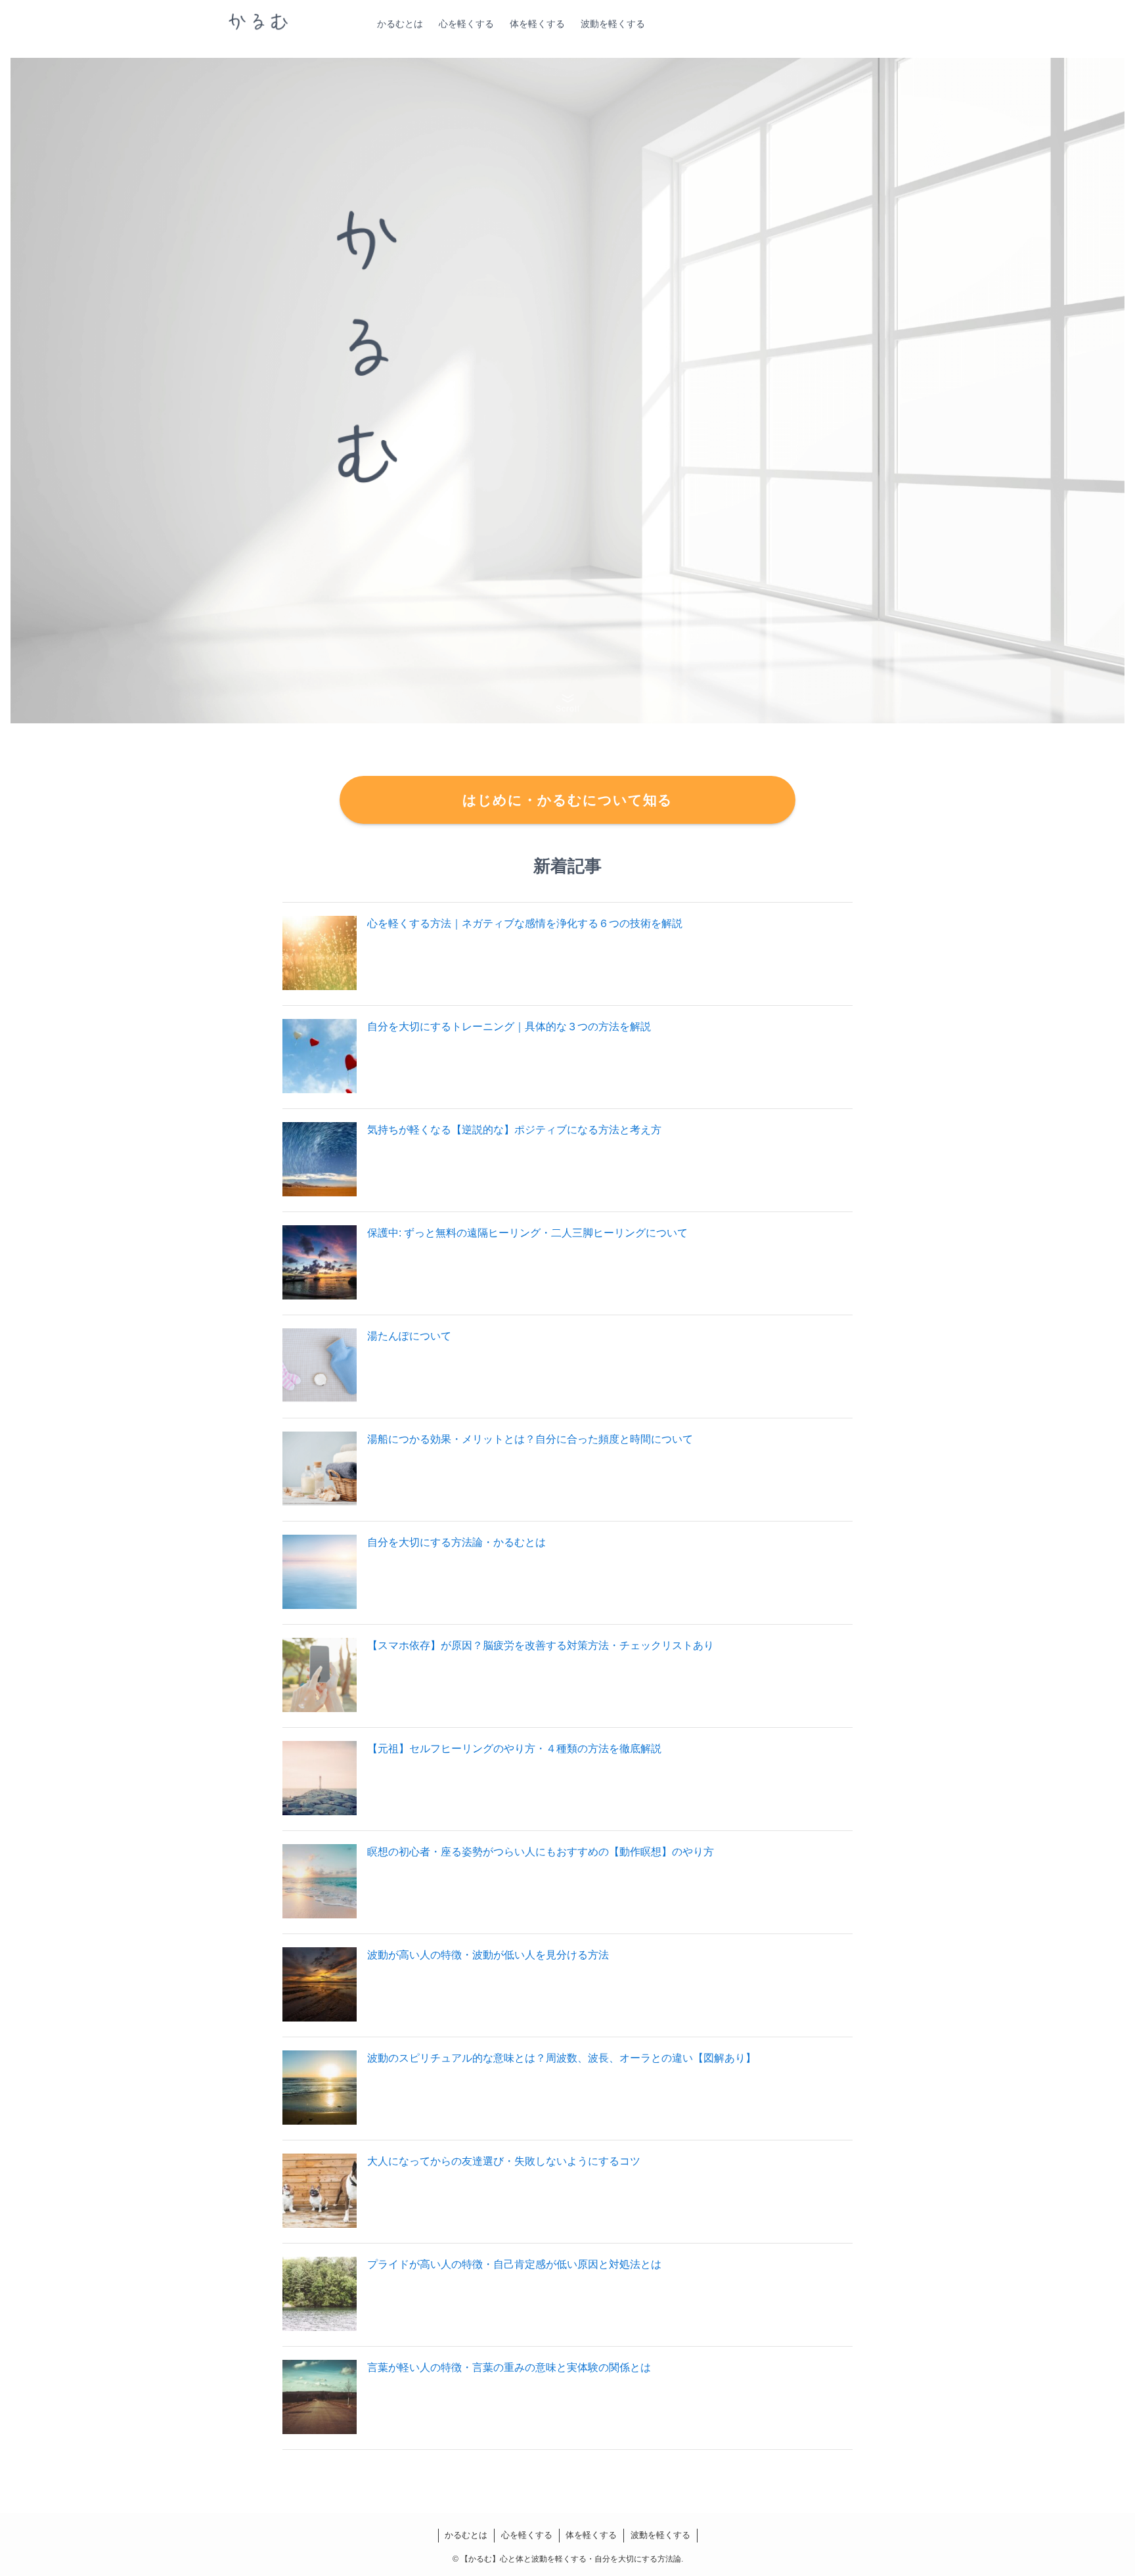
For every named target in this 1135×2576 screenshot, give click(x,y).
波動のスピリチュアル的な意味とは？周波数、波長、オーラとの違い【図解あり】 (562, 2058)
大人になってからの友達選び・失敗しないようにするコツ (504, 2161)
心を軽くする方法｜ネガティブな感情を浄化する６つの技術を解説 (525, 923)
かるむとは (466, 2535)
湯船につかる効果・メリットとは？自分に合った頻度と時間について (530, 1439)
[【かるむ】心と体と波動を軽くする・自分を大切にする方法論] (258, 24)
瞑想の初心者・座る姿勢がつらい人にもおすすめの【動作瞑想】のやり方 (541, 1852)
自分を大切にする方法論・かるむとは (456, 1542)
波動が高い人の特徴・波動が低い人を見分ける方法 (488, 1955)
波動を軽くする (660, 2535)
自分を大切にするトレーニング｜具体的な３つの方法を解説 (509, 1027)
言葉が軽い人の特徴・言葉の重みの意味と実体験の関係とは (509, 2367)
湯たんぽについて (409, 1336)
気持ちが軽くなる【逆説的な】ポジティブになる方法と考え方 (514, 1130)
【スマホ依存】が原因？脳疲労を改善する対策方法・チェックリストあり (541, 1645)
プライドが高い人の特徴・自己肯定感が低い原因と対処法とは (514, 2264)
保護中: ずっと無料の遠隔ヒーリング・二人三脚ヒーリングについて (527, 1233)
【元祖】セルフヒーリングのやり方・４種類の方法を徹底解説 (514, 1749)
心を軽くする (527, 2535)
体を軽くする (591, 2535)
